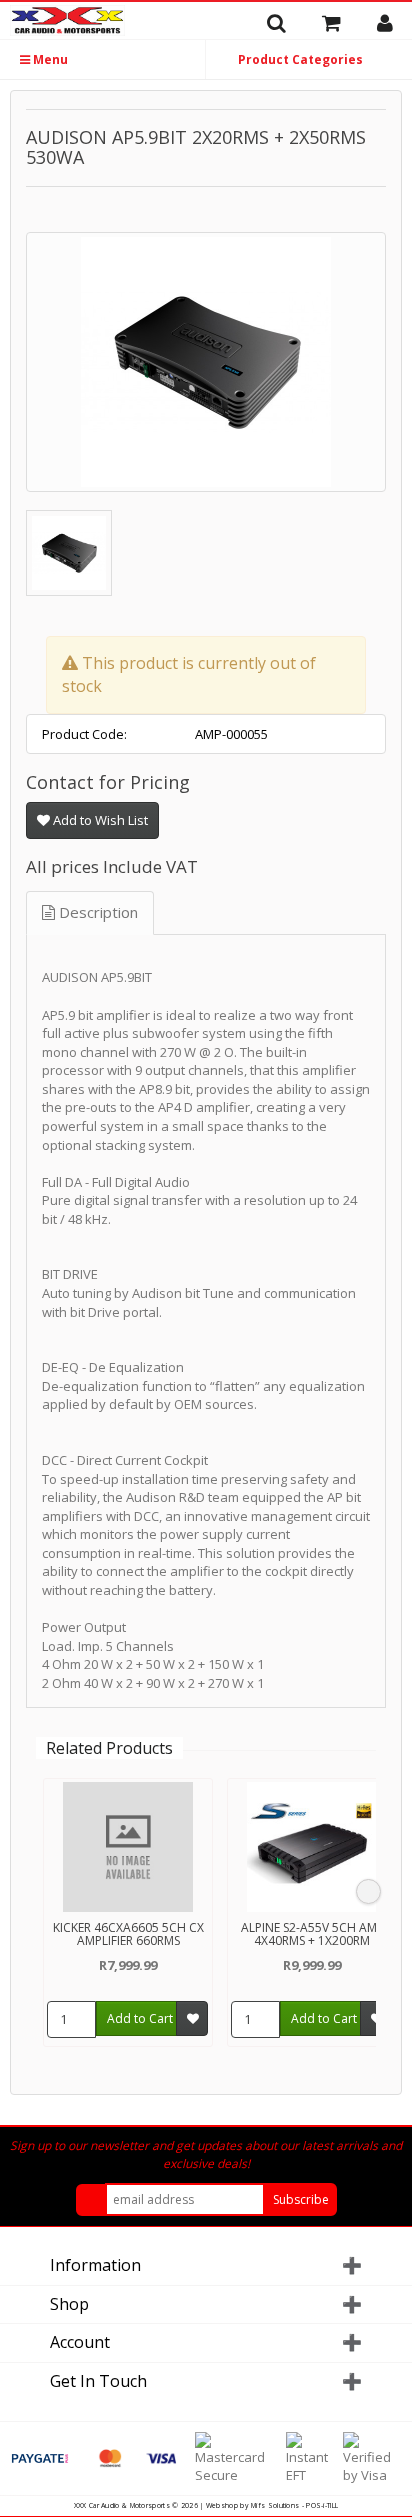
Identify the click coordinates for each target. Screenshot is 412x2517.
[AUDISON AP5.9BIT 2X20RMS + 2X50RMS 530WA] (206, 362)
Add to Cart (140, 2018)
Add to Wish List (99, 820)
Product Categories (299, 59)
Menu (49, 59)
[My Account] (392, 23)
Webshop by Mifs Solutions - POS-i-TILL (272, 2505)
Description (96, 912)
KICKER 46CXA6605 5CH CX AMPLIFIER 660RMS (128, 1934)
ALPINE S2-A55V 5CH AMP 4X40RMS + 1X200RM (312, 1934)
